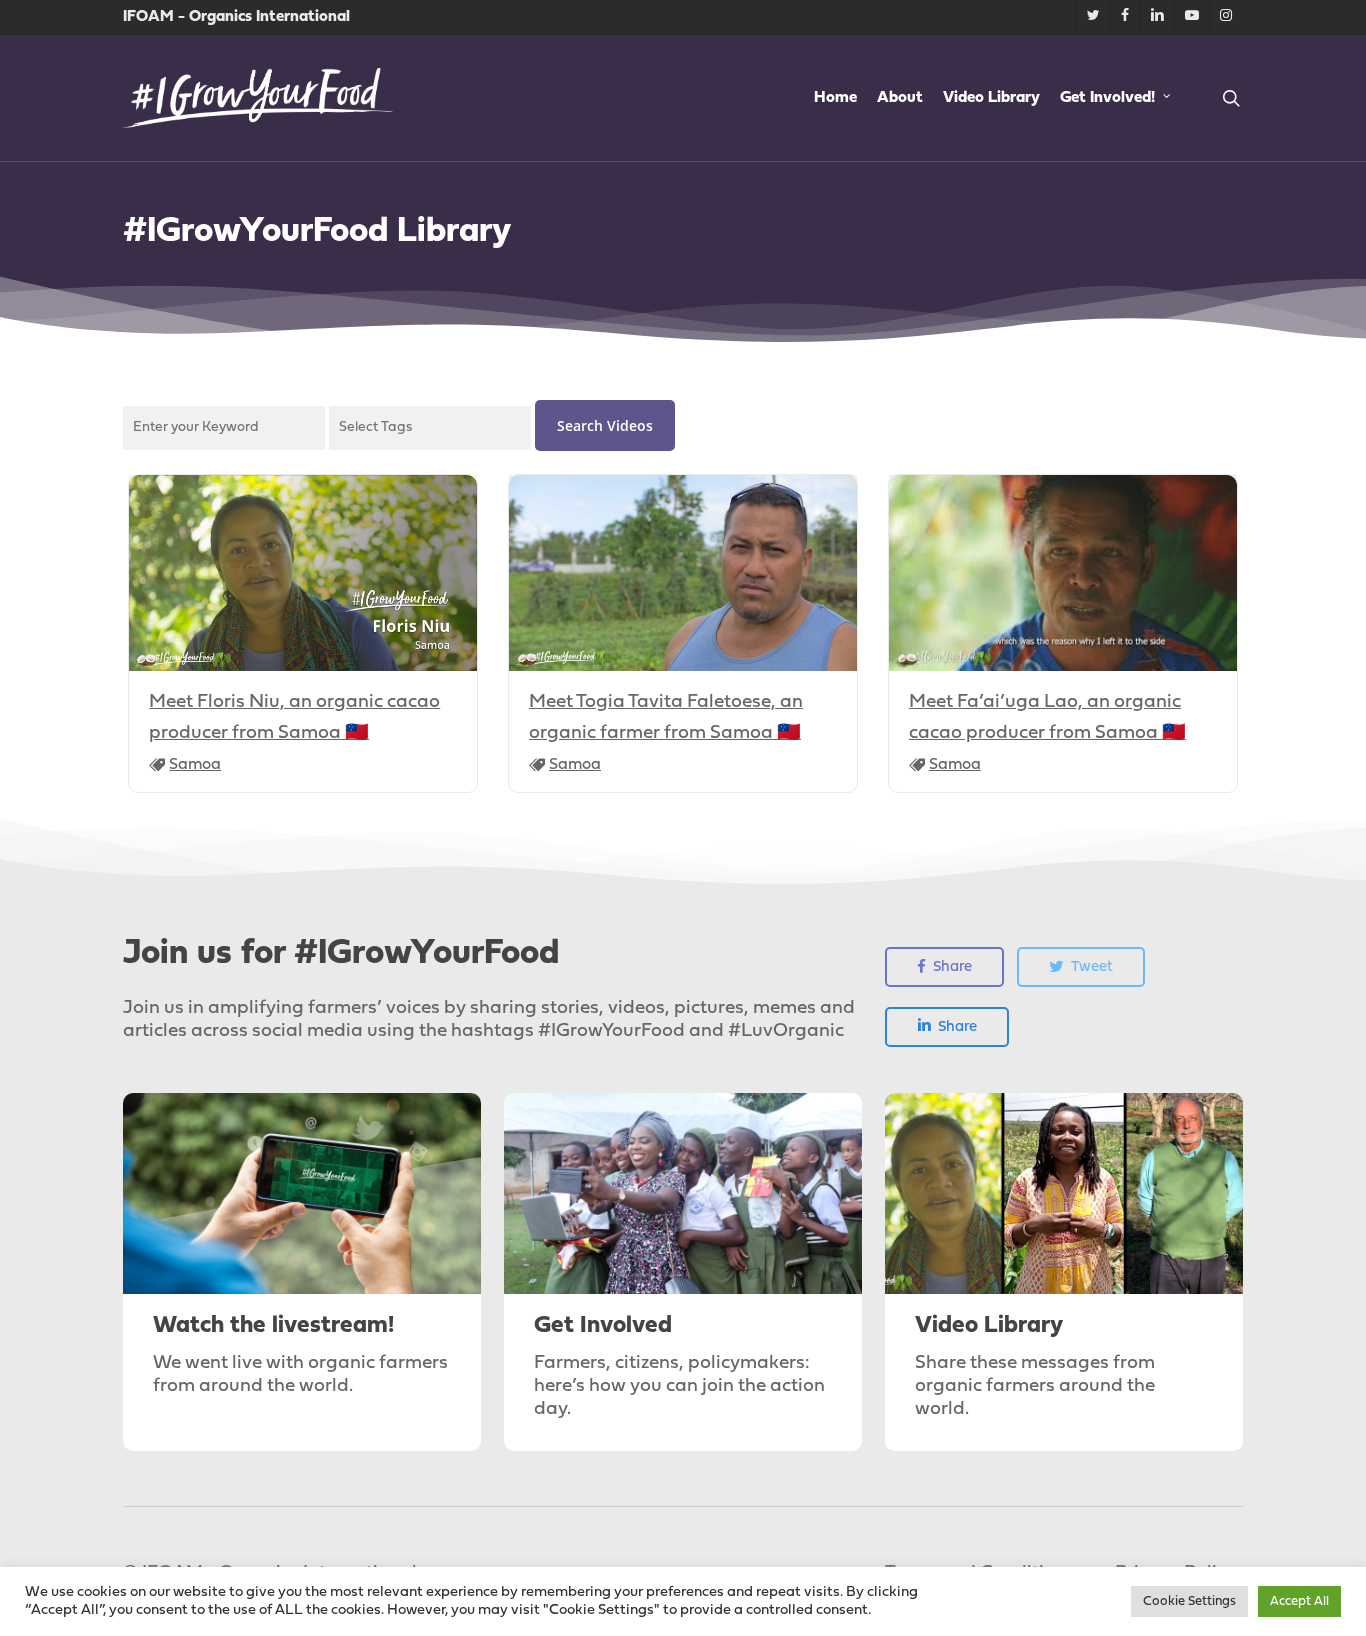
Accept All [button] (1299, 1601)
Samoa (195, 765)
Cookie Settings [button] (1189, 1601)
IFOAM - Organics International (236, 17)
